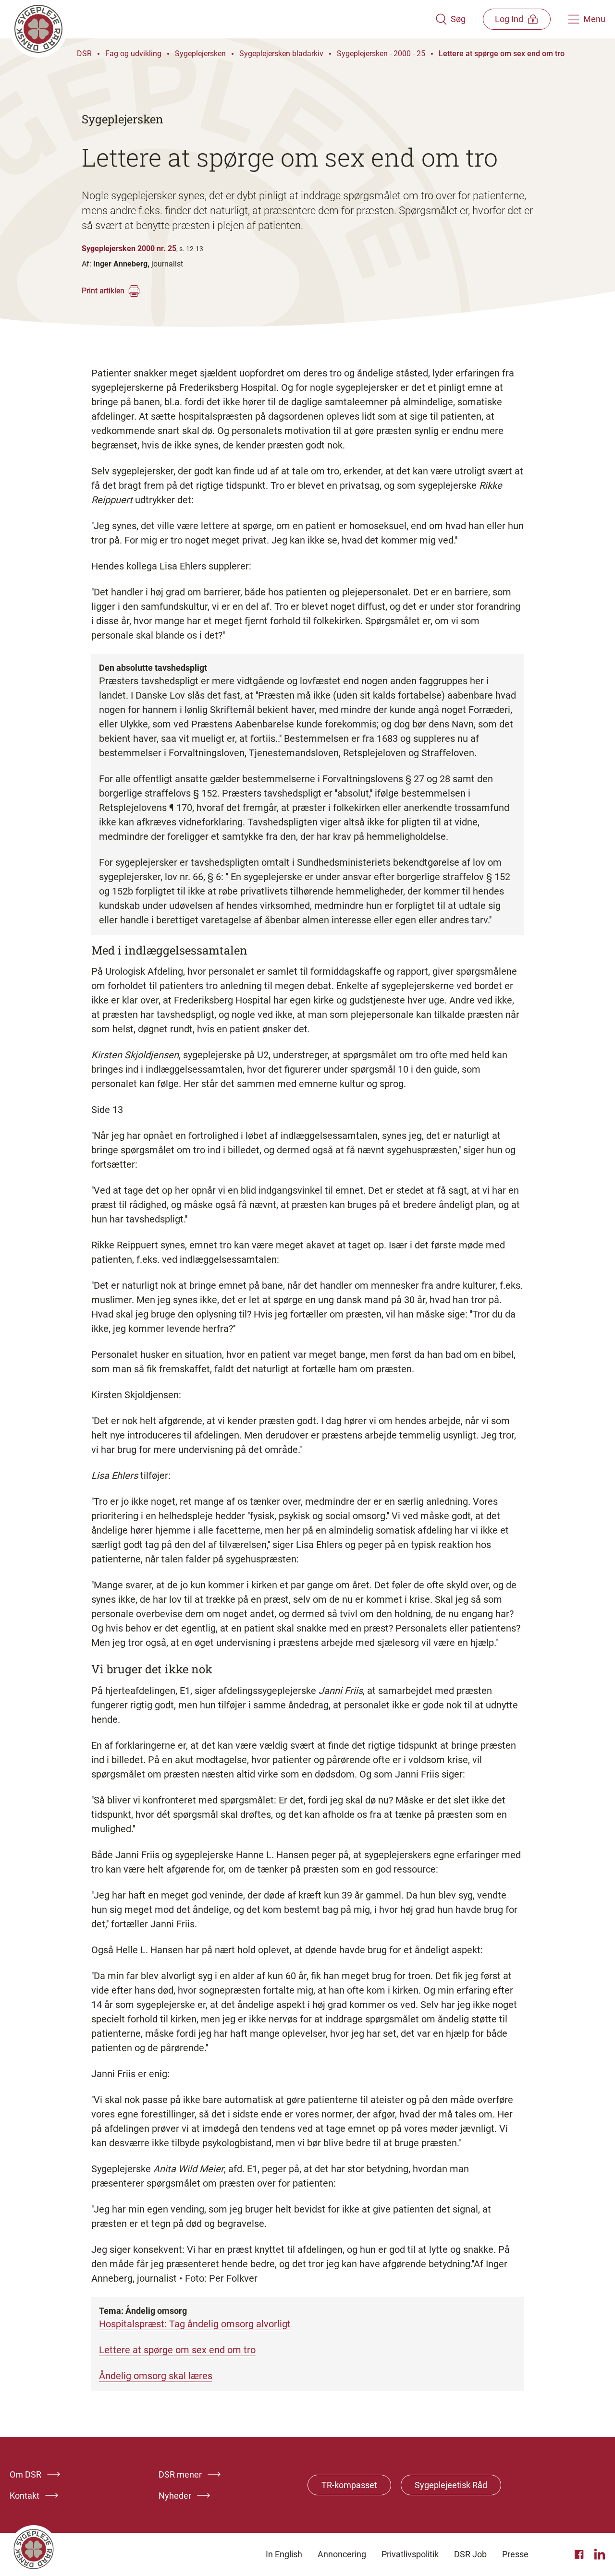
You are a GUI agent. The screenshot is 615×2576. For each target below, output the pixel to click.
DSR (84, 54)
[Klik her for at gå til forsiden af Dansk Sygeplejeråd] (222, 19)
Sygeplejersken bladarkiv (281, 54)
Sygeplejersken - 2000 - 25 (381, 54)
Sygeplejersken (200, 54)
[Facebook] (580, 2554)
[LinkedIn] (600, 2554)
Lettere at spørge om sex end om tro (502, 54)
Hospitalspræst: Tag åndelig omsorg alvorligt (195, 2324)
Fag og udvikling (133, 54)
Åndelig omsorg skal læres (156, 2376)
